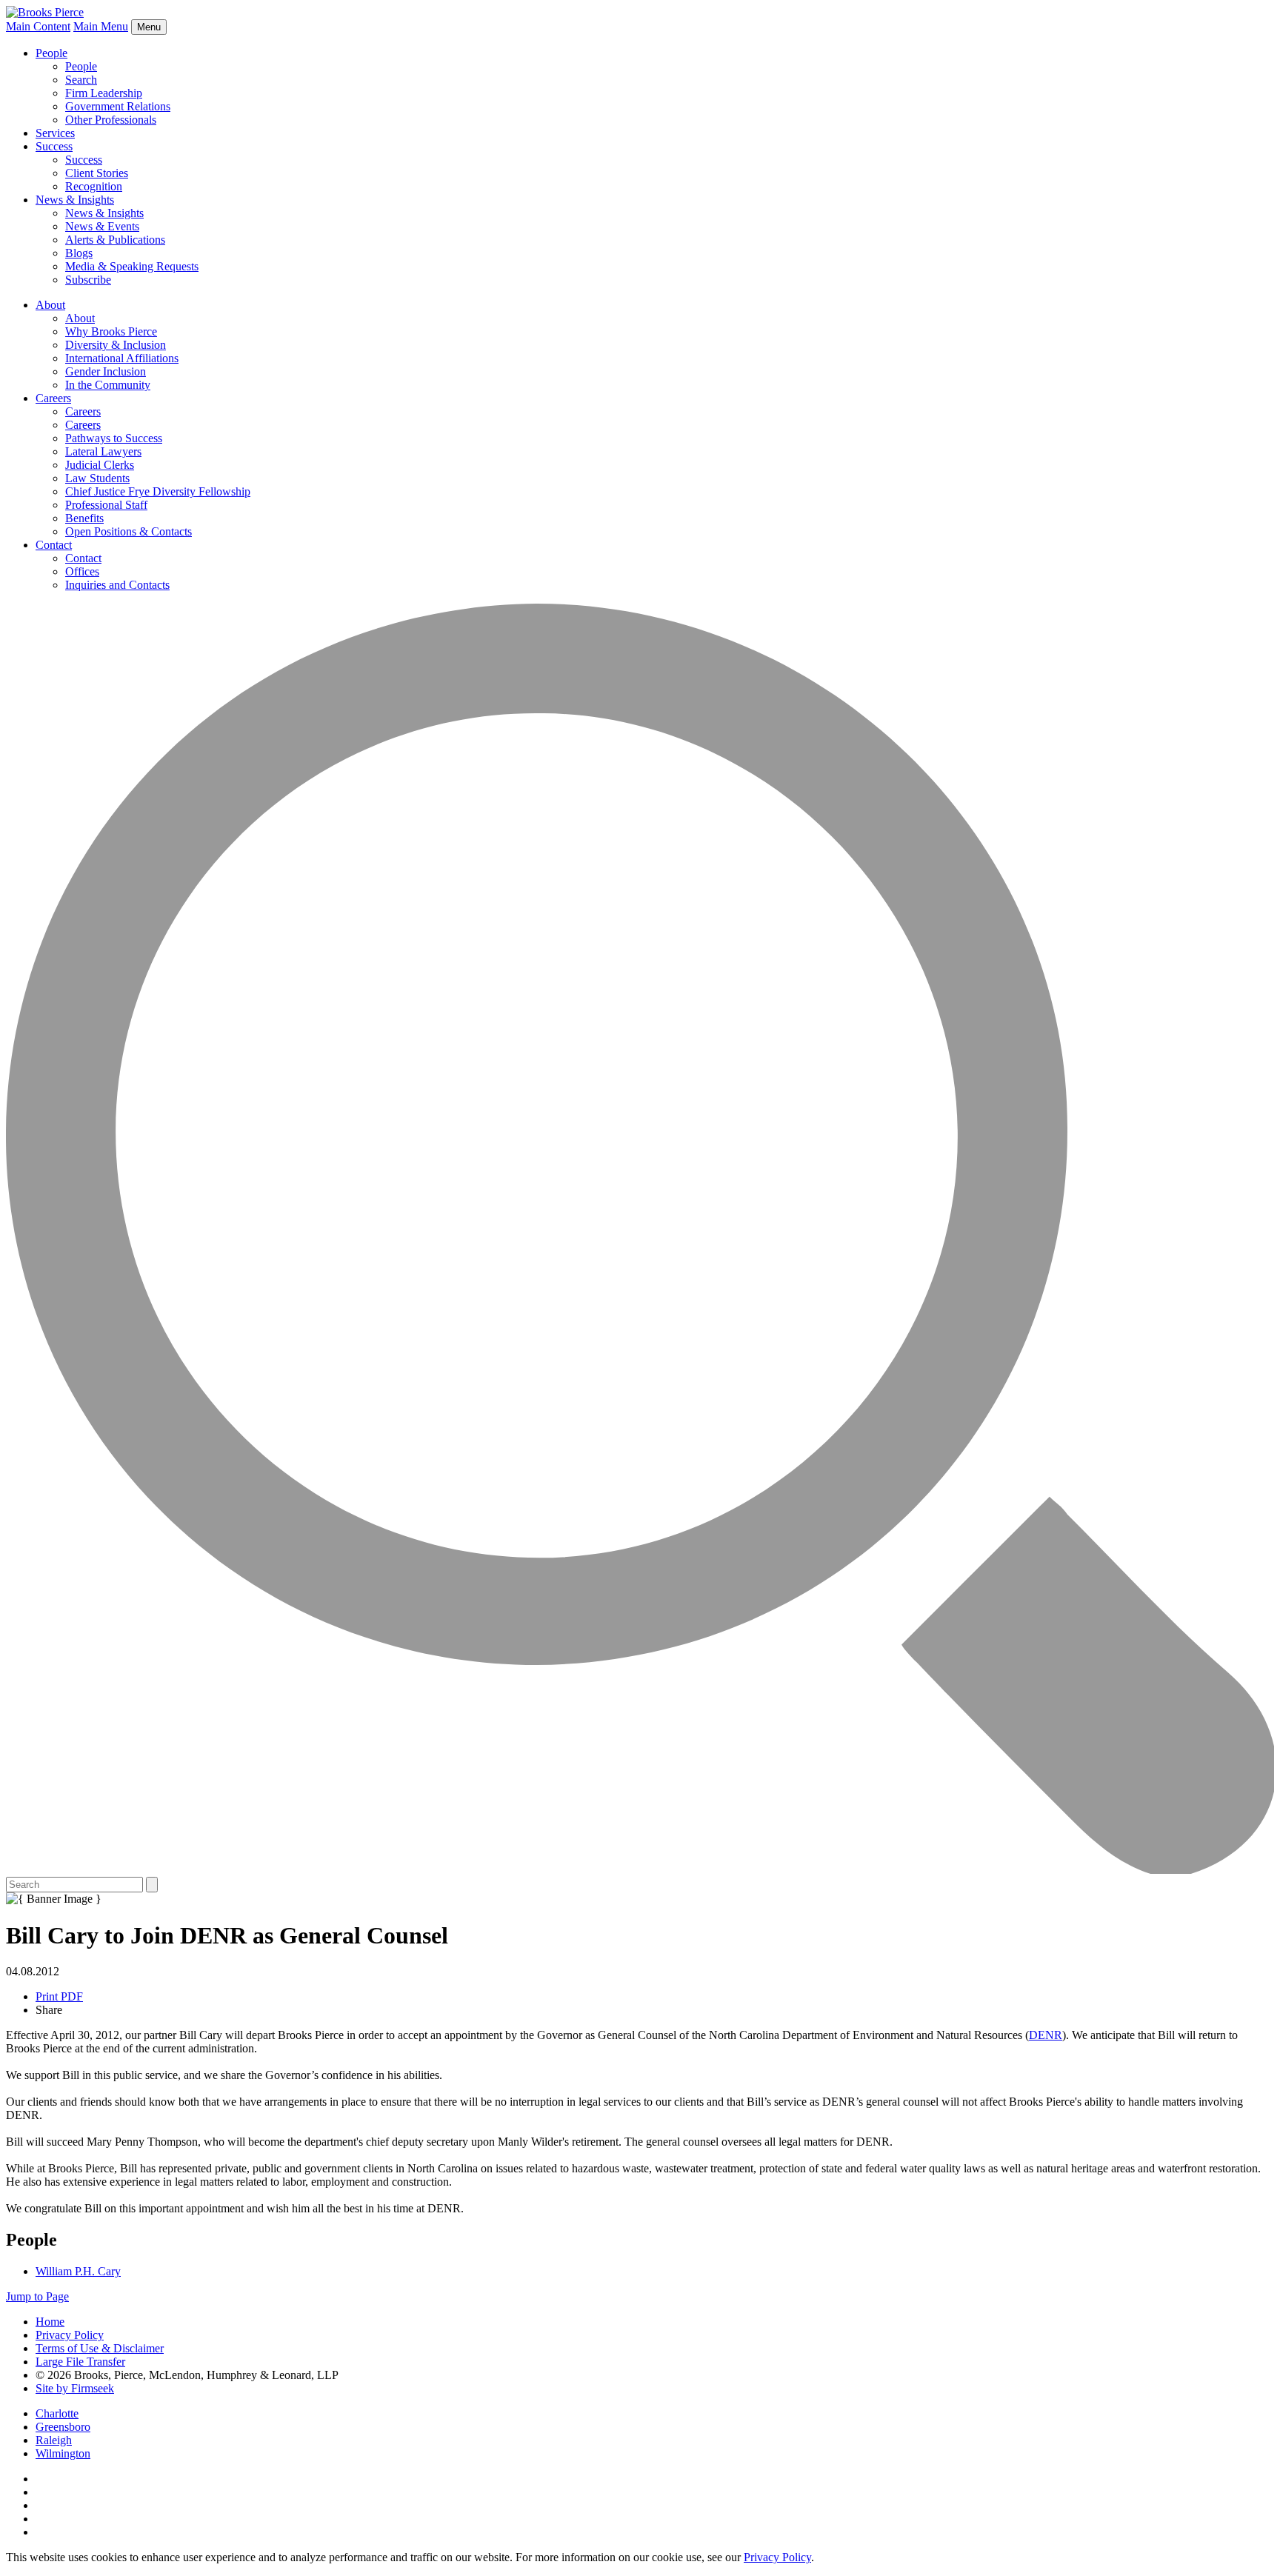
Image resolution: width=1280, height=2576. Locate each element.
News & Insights (75, 200)
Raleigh (54, 2440)
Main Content (38, 26)
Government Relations (118, 106)
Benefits (84, 518)
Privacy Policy (70, 2335)
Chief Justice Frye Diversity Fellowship (158, 491)
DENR (1046, 2035)
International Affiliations (122, 358)
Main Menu (101, 26)
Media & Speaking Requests (132, 266)
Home (50, 2322)
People (51, 53)
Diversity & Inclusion (116, 345)
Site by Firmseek (75, 2388)
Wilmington (63, 2453)
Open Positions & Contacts (129, 531)
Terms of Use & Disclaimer (100, 2348)
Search (81, 80)
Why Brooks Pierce (111, 331)
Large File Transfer (80, 2362)
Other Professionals (111, 120)
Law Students (97, 478)
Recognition (94, 186)
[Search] (640, 1870)
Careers (53, 398)
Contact (54, 545)
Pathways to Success (114, 438)
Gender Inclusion (106, 371)
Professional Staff (106, 505)
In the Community (108, 385)
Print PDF (59, 1996)
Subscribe (88, 280)
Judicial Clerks (100, 465)
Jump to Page (37, 2296)
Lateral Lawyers (103, 451)
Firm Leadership (104, 93)
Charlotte (57, 2413)
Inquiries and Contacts (117, 585)
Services (55, 133)
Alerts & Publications (115, 240)
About (50, 305)
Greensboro (63, 2427)
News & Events (102, 226)
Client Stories (97, 173)
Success (54, 146)
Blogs (79, 253)
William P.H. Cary (78, 2271)
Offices (82, 571)
